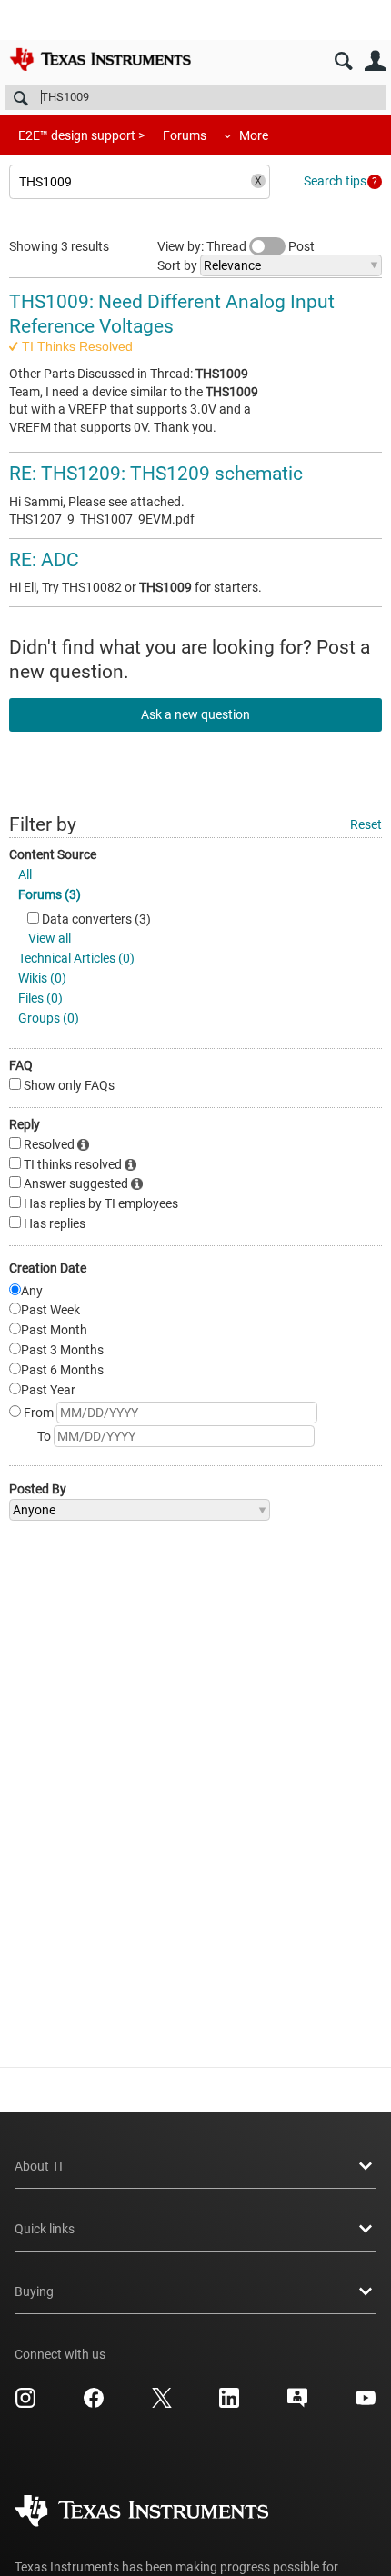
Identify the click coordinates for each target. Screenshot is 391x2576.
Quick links (45, 2229)
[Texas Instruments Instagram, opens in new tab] (25, 2404)
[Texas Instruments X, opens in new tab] (162, 2404)
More (254, 135)
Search (343, 61)
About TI (39, 2166)
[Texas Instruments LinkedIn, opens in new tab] (229, 2404)
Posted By (38, 1489)
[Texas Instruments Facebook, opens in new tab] (94, 2404)
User (375, 61)
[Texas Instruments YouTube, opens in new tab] (366, 2404)
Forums (185, 135)
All (25, 874)
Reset (366, 824)
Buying (34, 2291)
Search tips (335, 181)
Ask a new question (195, 714)
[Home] (100, 59)
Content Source (53, 854)
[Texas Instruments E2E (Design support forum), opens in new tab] (297, 2404)
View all (50, 938)
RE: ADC (44, 560)
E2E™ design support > (81, 135)
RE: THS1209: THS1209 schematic (156, 474)
